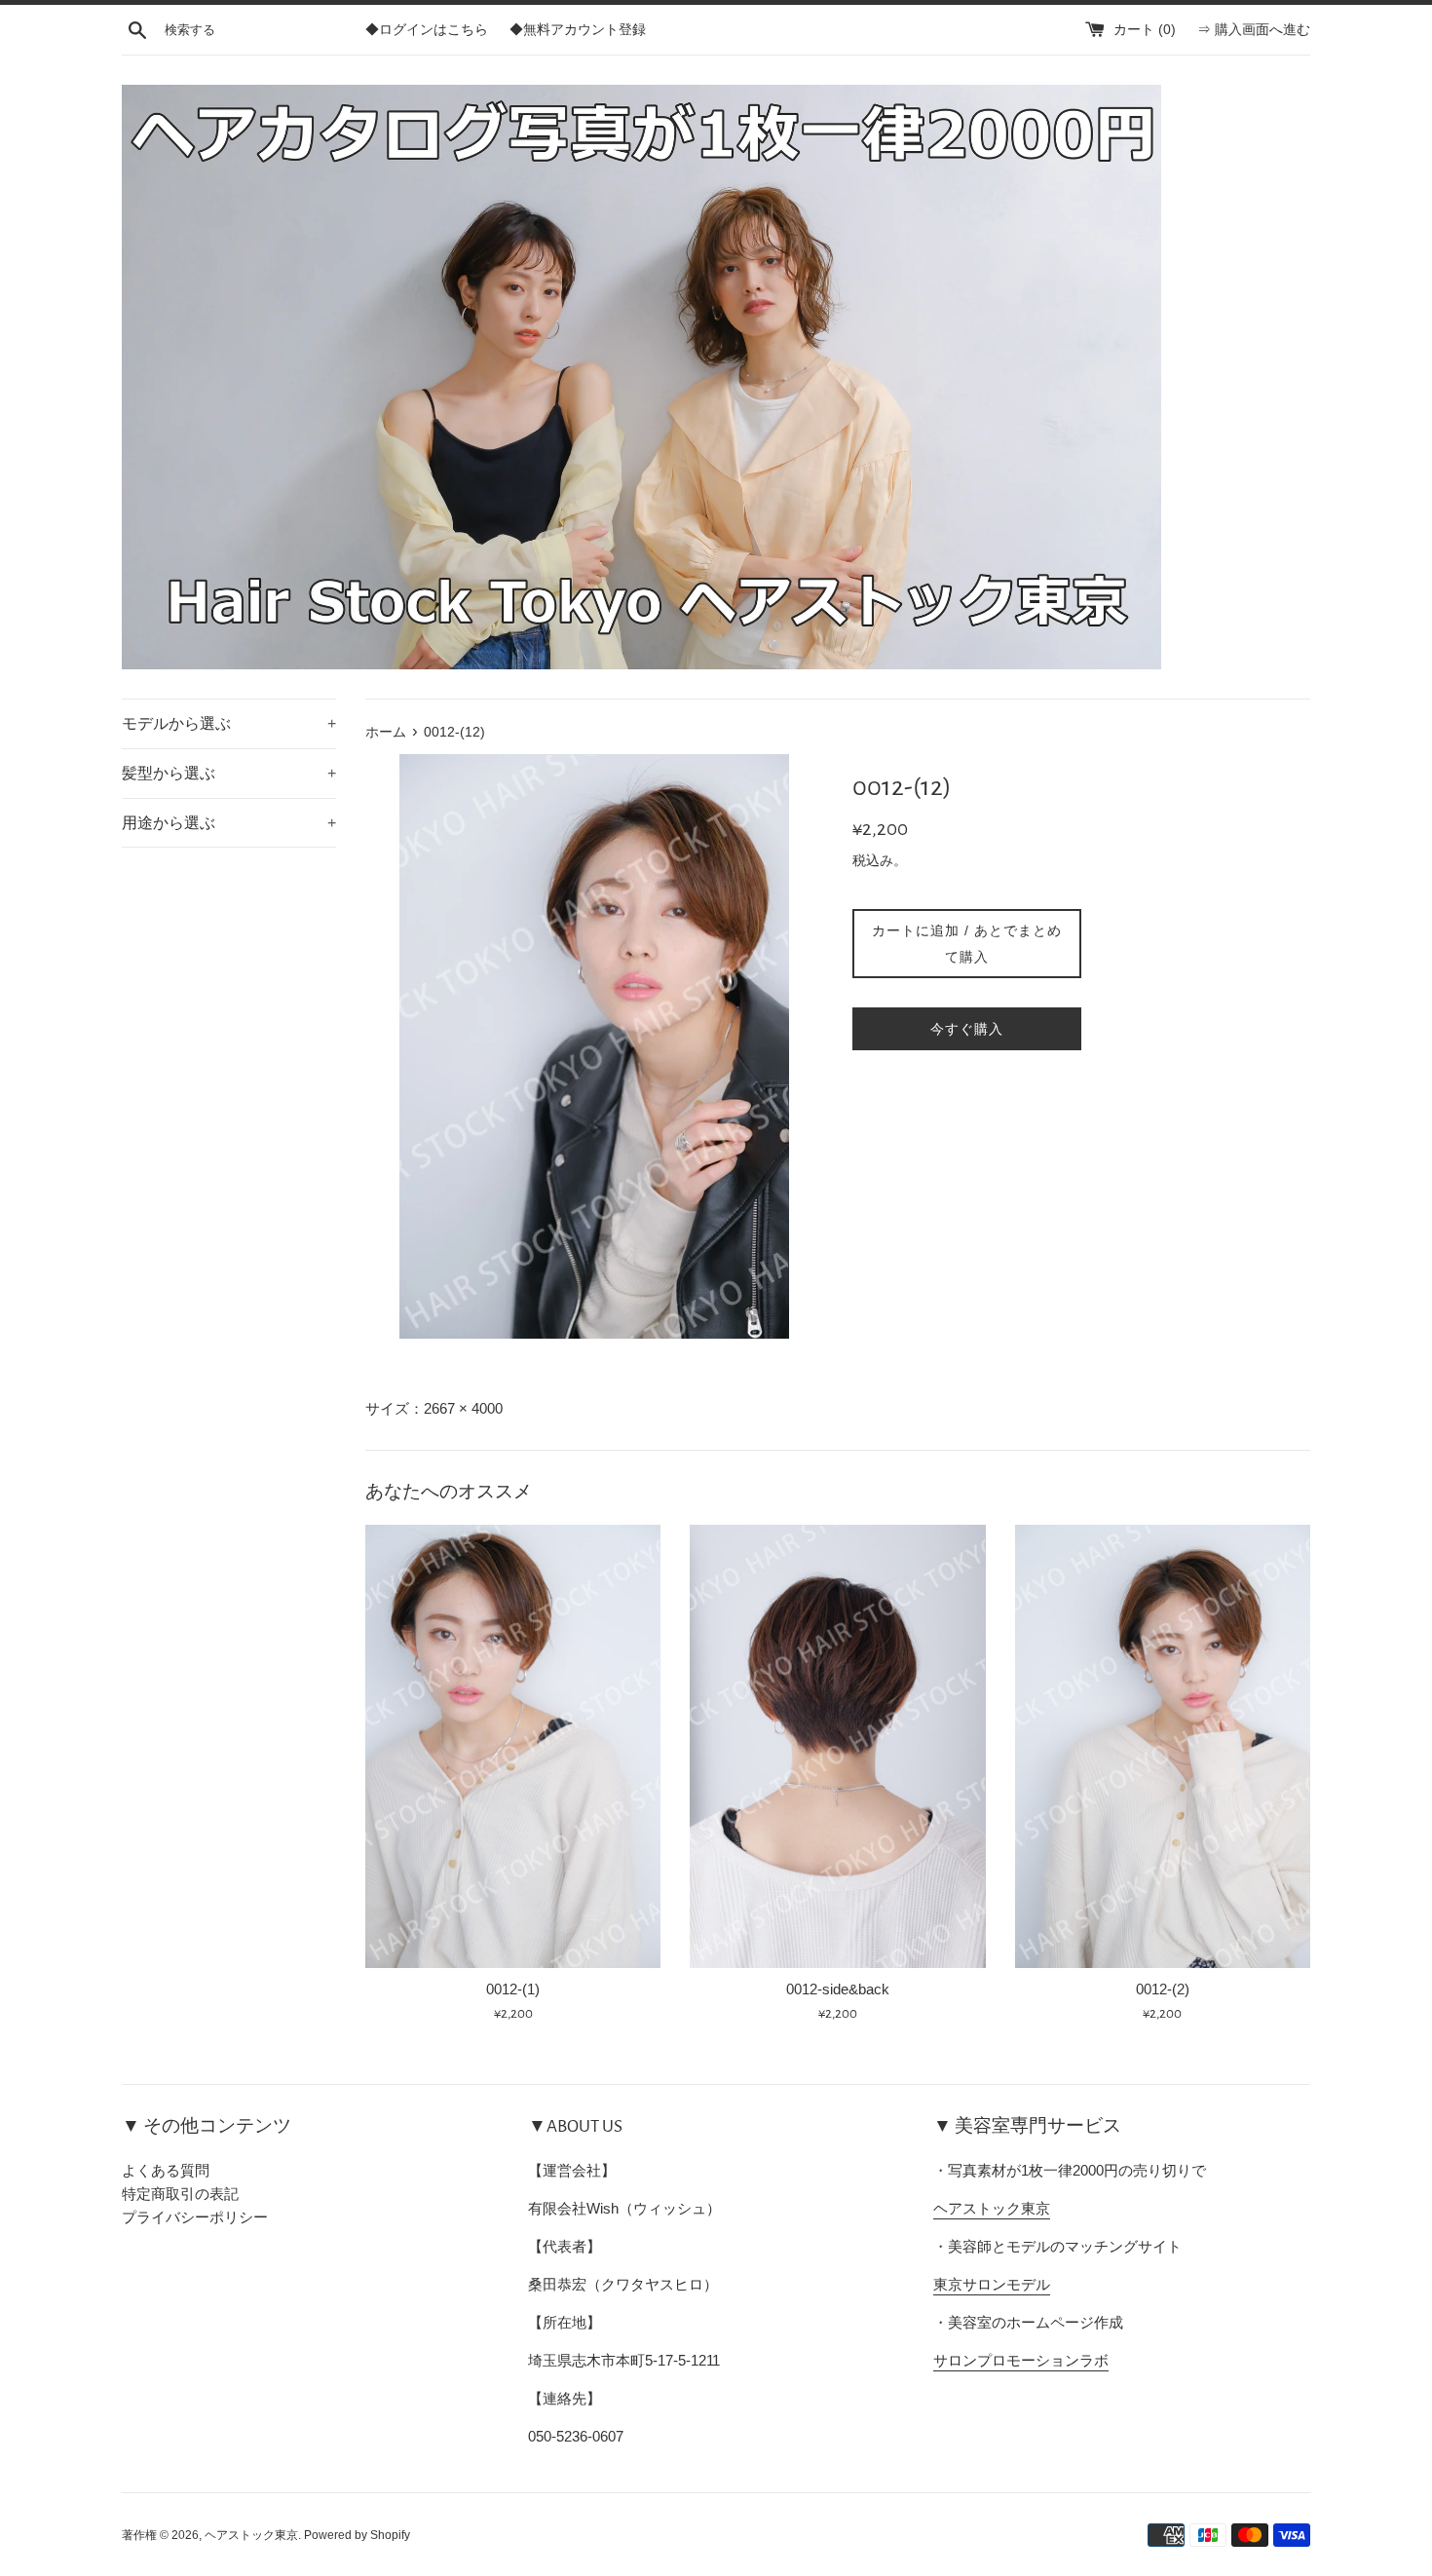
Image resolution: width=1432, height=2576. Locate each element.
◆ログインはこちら (427, 30)
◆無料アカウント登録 (578, 30)
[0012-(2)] (1163, 1746)
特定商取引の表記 (180, 2194)
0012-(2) (1163, 1989)
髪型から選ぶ (229, 773)
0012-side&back (838, 1989)
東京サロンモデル (992, 2284)
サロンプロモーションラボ (1021, 2360)
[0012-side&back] (837, 1746)
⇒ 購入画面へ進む (1254, 30)
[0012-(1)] (513, 1746)
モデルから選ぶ (229, 723)
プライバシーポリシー (195, 2217)
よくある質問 (166, 2170)
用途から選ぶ (229, 823)
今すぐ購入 (967, 1029)
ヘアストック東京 (992, 2208)
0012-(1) (513, 1989)
